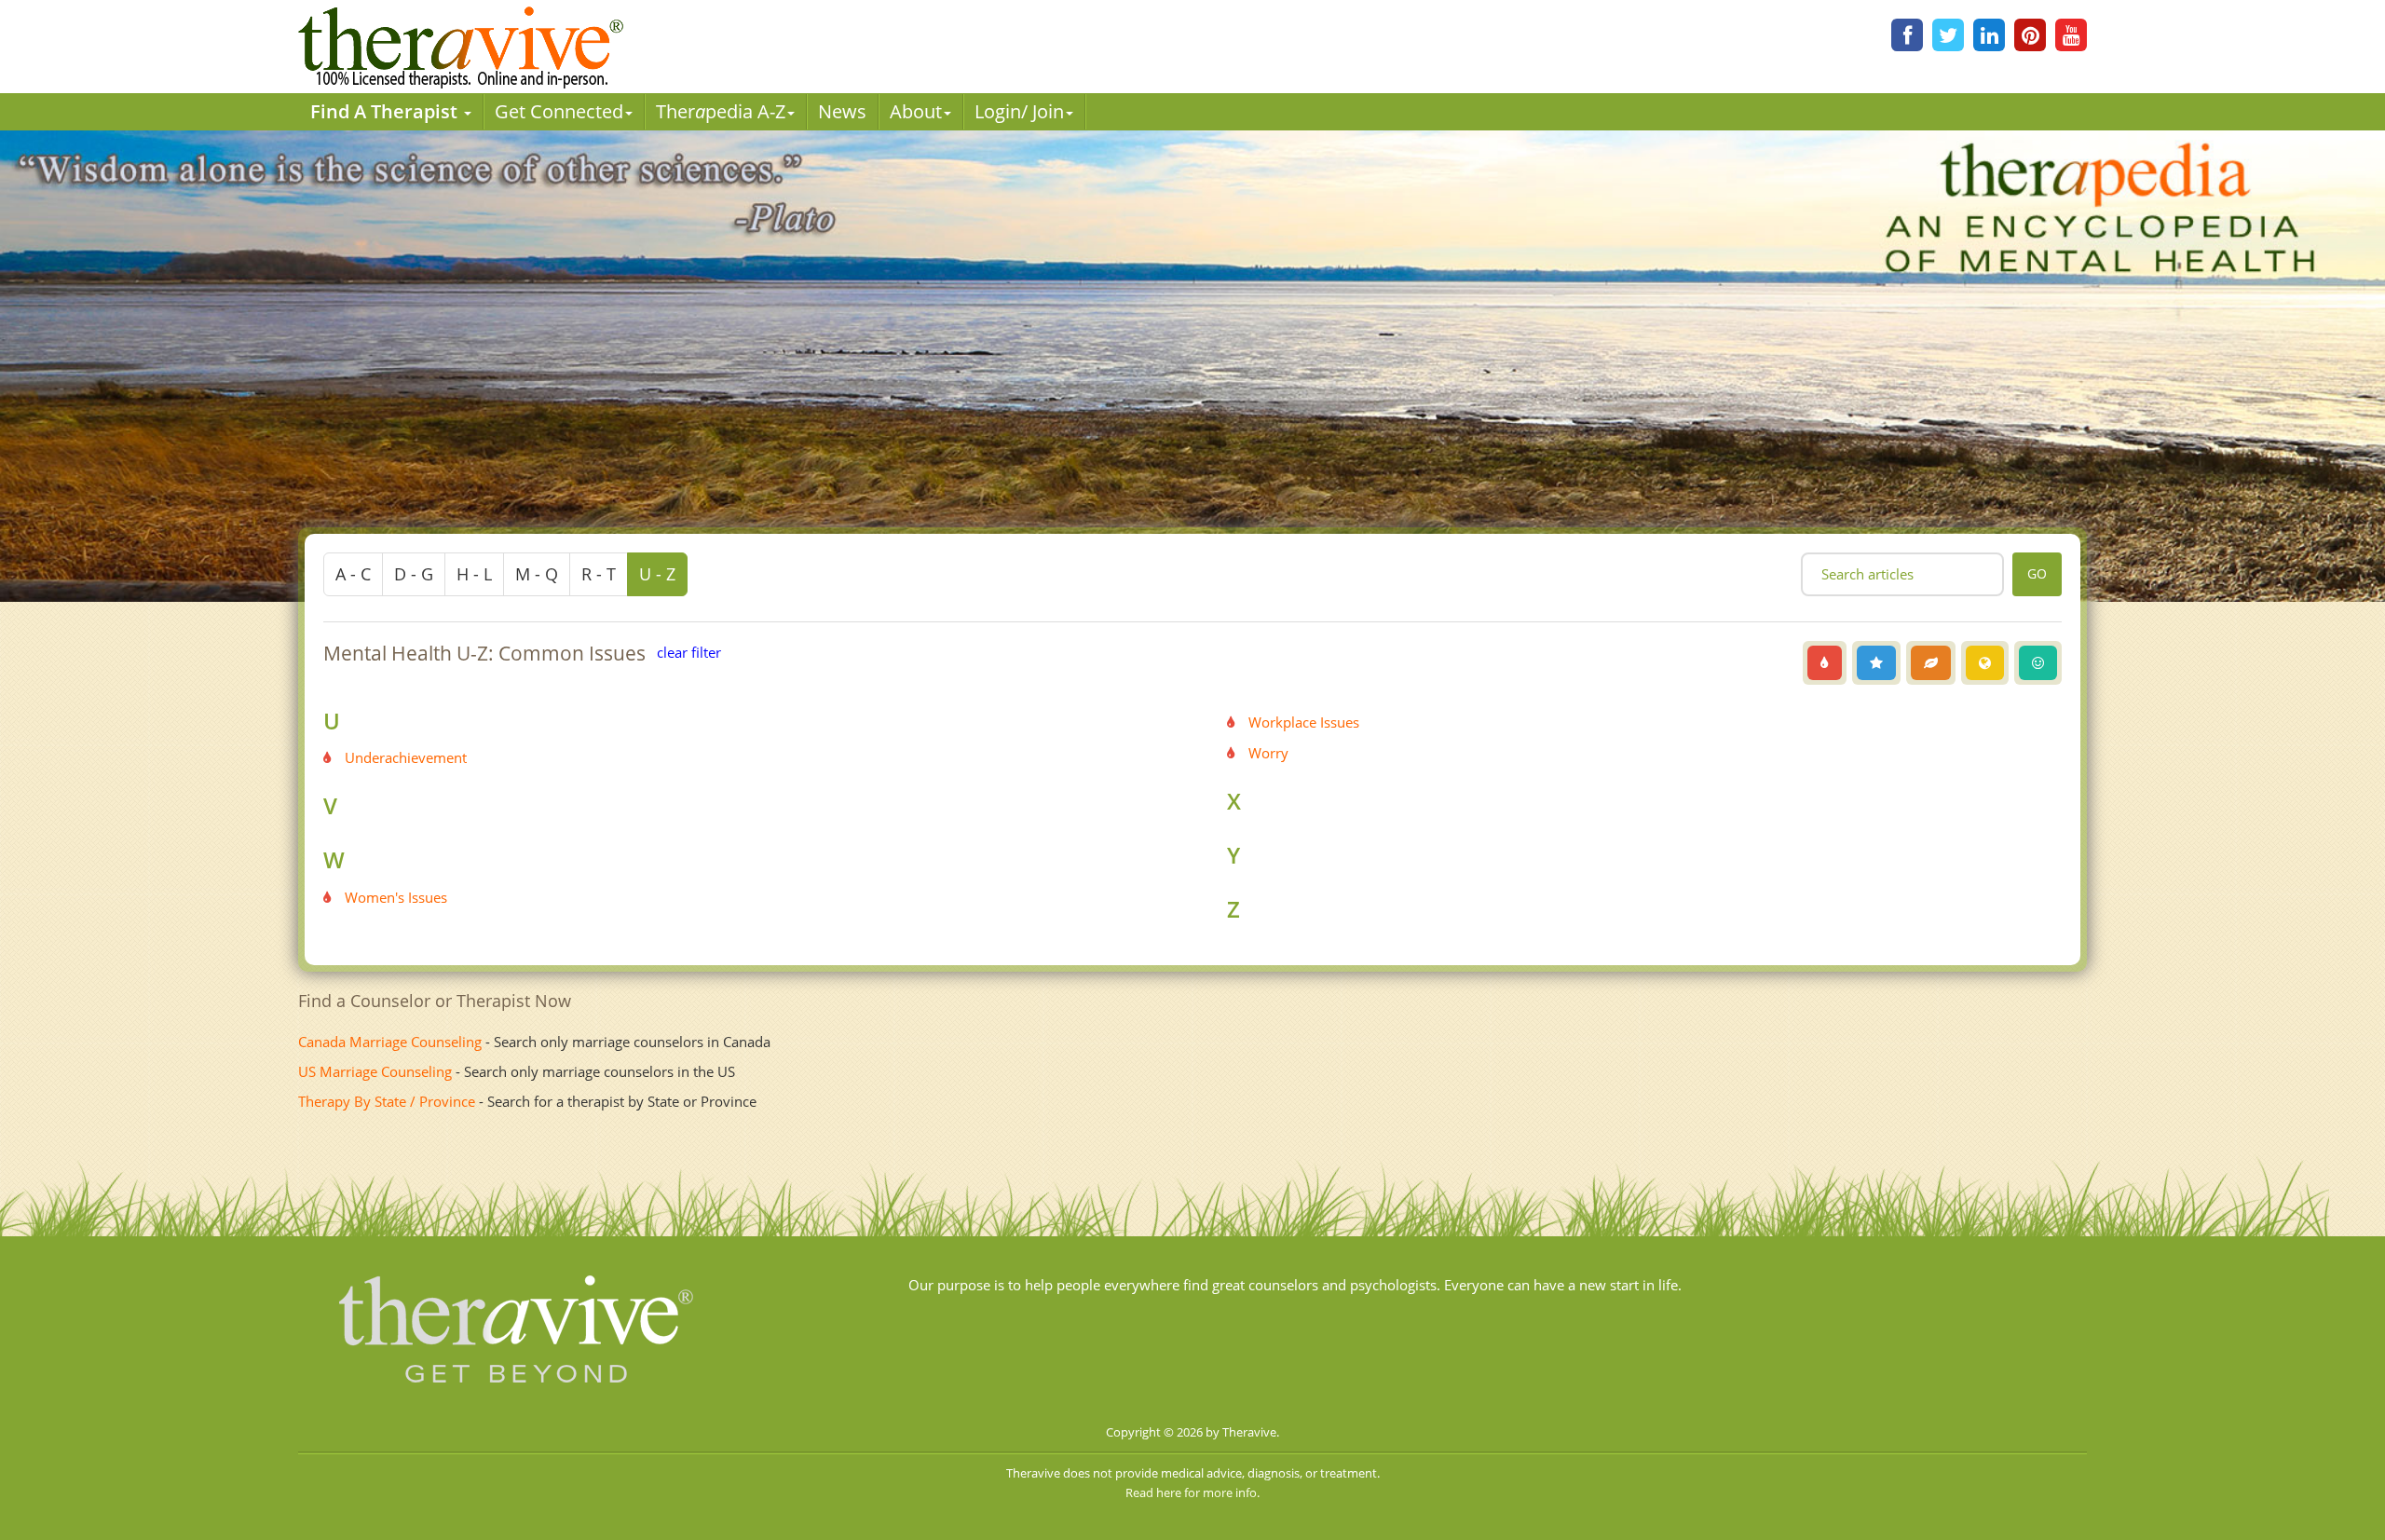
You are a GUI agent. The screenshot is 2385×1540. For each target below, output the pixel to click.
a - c (353, 574)
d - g (414, 574)
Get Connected (559, 111)
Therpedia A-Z (721, 111)
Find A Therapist (386, 111)
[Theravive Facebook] (1907, 35)
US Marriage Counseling (375, 1071)
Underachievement (406, 757)
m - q (537, 574)
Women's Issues (396, 897)
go (2037, 573)
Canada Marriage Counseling (390, 1042)
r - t (599, 574)
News (842, 111)
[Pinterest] (2030, 35)
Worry (1268, 753)
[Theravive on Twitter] (1948, 35)
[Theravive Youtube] (2071, 35)
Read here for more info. (1192, 1492)
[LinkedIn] (1989, 35)
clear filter (689, 652)
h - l (474, 574)
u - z (657, 574)
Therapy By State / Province (387, 1101)
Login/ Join (1019, 111)
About (916, 111)
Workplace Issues (1304, 722)
